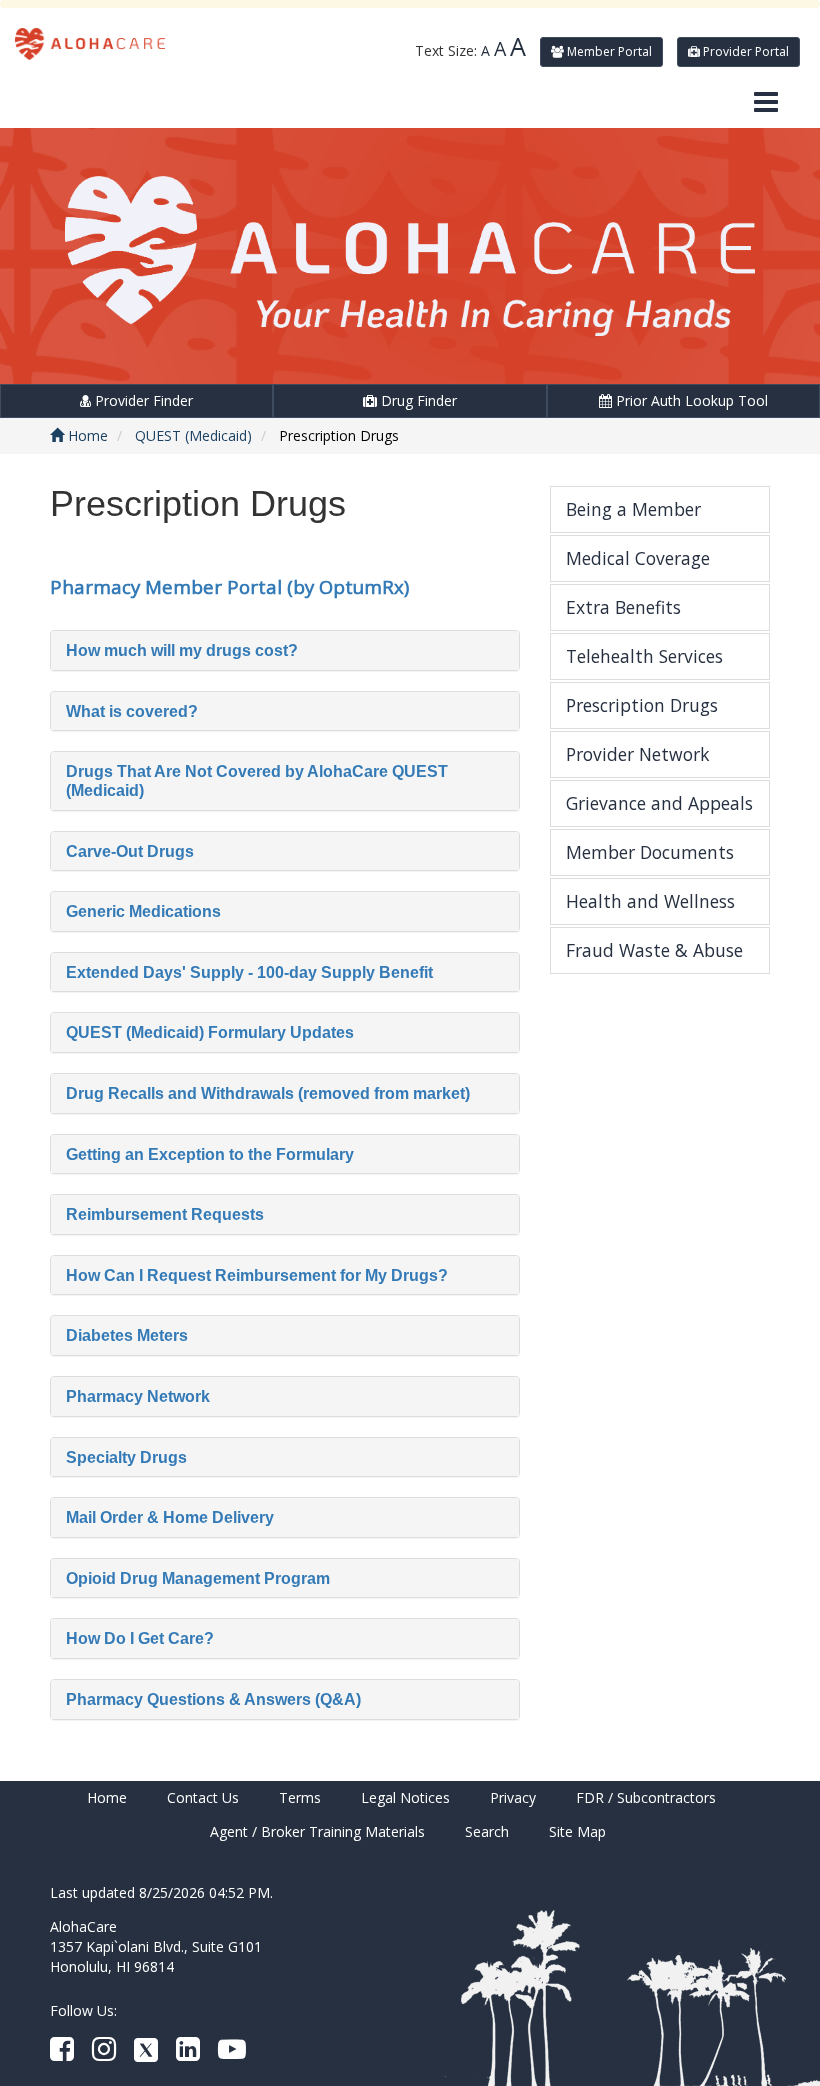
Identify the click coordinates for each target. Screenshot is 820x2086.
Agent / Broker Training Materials (317, 1831)
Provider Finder (142, 400)
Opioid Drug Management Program (198, 1578)
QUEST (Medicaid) (193, 435)
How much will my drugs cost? (182, 650)
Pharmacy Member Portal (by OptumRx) (229, 586)
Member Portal (608, 51)
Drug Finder (417, 400)
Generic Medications (143, 911)
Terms (300, 1797)
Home (86, 435)
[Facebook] (62, 2053)
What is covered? (132, 711)
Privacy (513, 1797)
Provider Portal (744, 51)
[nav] (766, 102)
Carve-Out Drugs (130, 851)
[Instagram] (104, 2053)
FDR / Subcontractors (646, 1797)
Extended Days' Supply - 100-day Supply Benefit (249, 972)
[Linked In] (188, 2053)
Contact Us (203, 1797)
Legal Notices (405, 1797)
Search (487, 1831)
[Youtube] (232, 2053)
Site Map (577, 1831)
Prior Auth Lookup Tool (690, 400)
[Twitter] (146, 2053)
